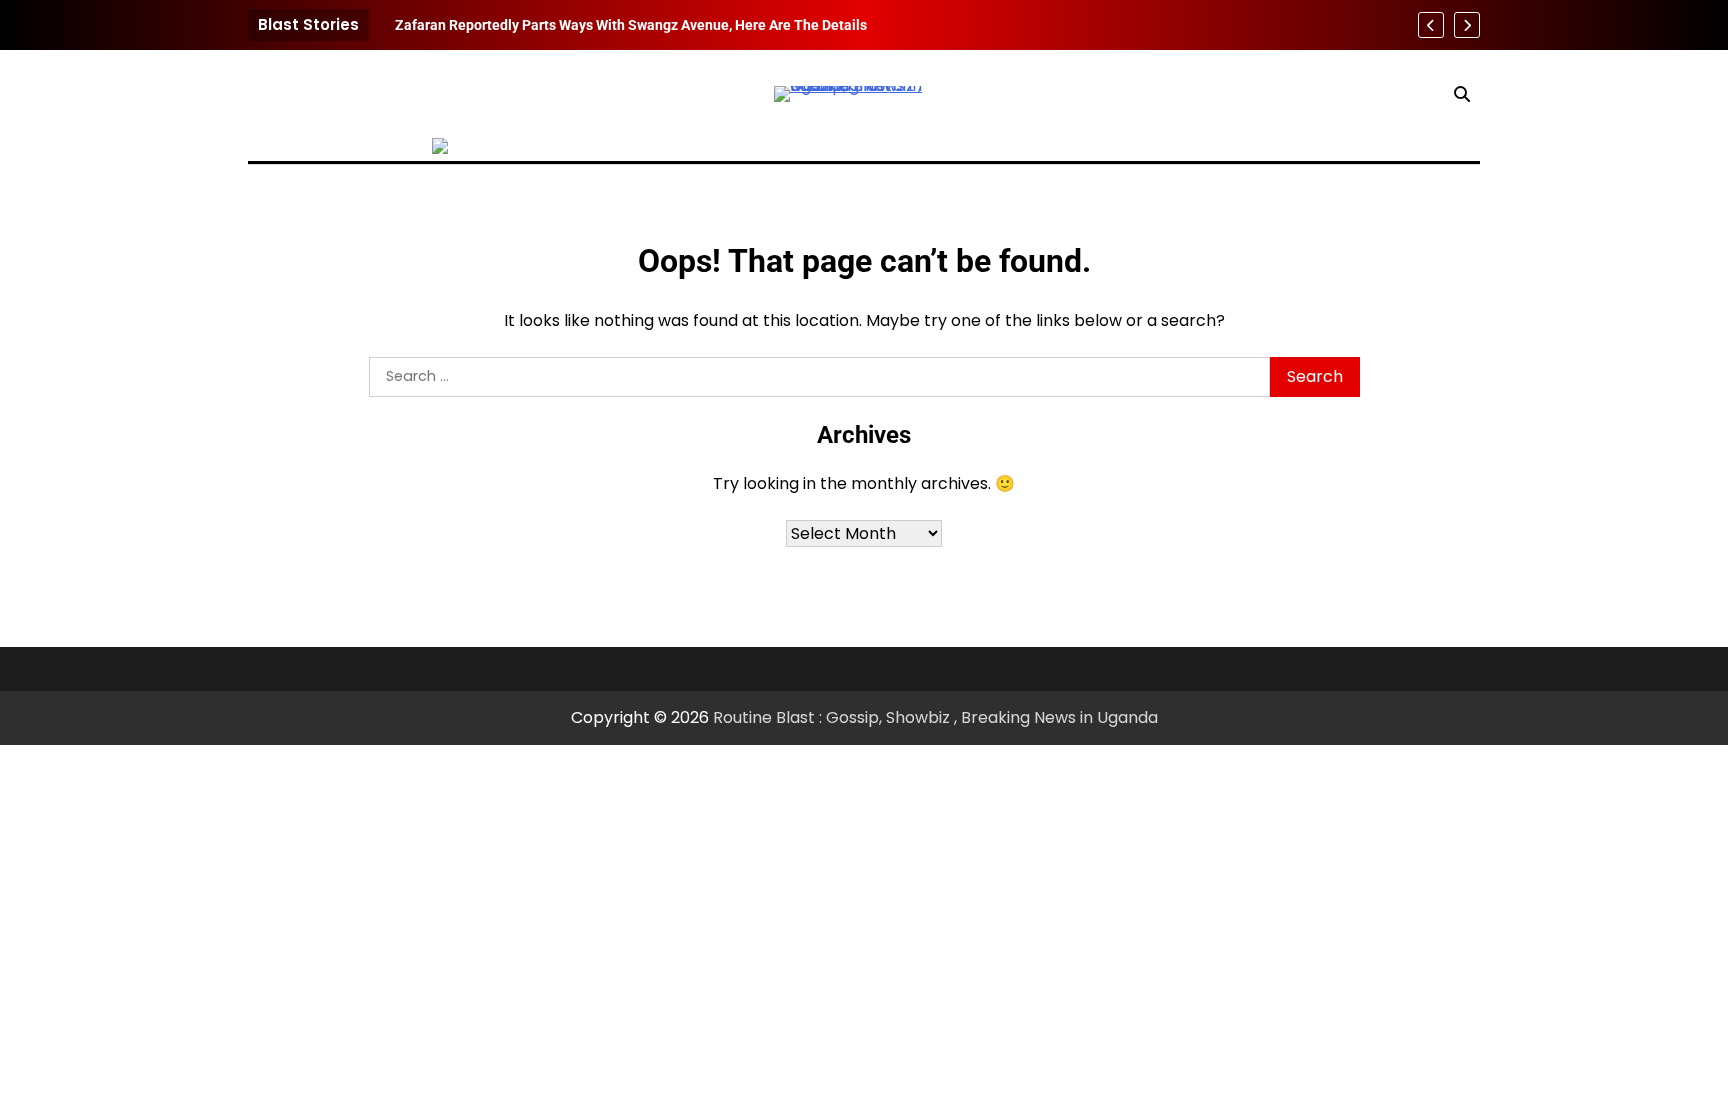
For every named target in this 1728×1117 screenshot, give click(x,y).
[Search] (1462, 94)
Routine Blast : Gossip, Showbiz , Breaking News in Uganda (935, 717)
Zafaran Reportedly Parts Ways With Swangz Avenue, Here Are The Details (631, 25)
